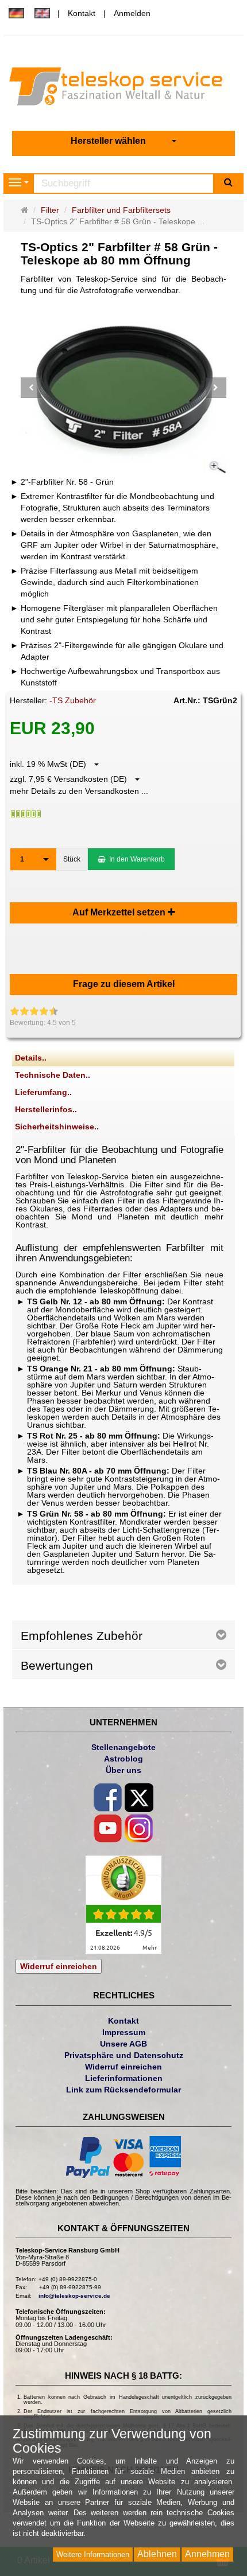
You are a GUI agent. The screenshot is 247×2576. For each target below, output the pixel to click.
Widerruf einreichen (59, 1966)
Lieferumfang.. (43, 1092)
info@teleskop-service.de (74, 2296)
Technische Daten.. (53, 1075)
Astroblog (123, 1759)
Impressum (124, 2032)
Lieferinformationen (124, 2078)
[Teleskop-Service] (124, 89)
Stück (72, 859)
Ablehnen (157, 2554)
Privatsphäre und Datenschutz (124, 2055)
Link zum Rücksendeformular (123, 2090)
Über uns (123, 1770)
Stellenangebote (123, 1747)
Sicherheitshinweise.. (57, 1127)
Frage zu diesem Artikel (124, 984)
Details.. (31, 1058)
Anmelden (132, 13)
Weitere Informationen (93, 2554)
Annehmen (207, 2554)
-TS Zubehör (73, 700)
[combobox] (123, 141)
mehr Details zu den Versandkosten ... (79, 791)
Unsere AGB (123, 2044)
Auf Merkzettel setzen (120, 912)
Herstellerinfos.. (46, 1109)
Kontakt (82, 13)
